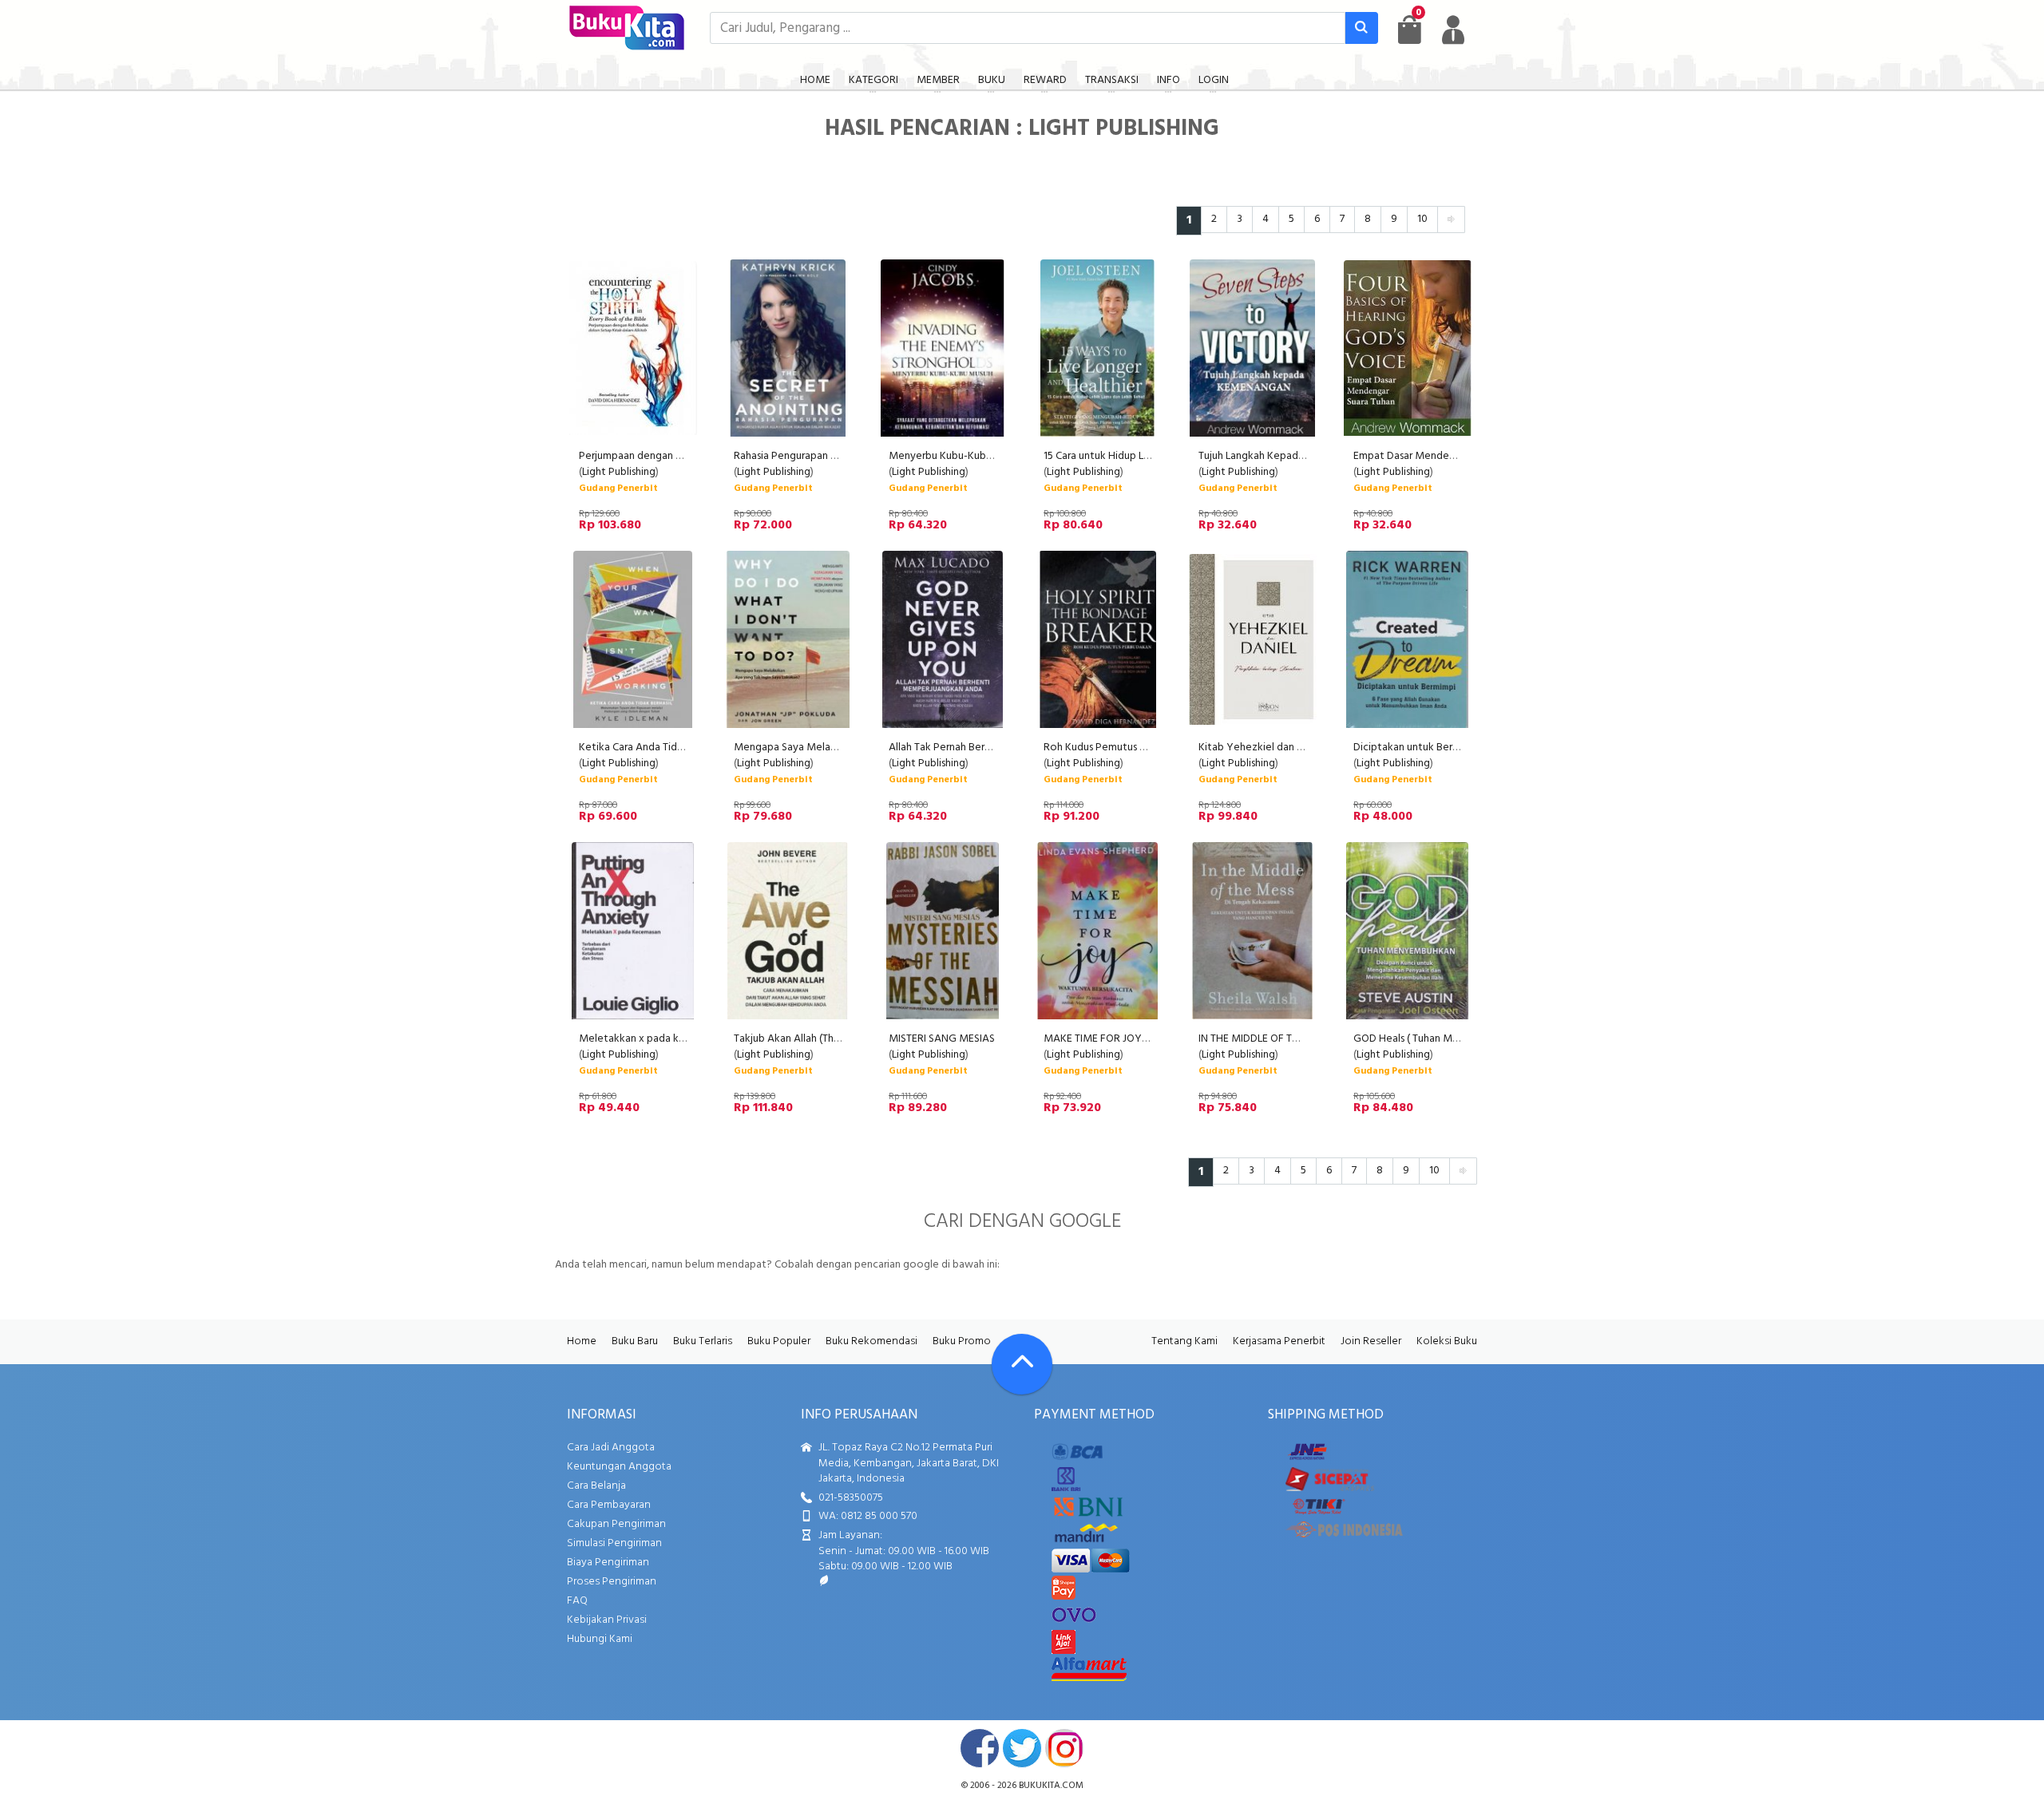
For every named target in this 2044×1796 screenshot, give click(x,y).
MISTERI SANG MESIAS (942, 1039)
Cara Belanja (596, 1486)
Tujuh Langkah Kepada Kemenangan (1283, 456)
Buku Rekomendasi (871, 1341)
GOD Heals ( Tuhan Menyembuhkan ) (1439, 1039)
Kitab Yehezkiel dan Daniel (1262, 748)
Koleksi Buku (1447, 1341)
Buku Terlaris (703, 1341)
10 (1422, 219)
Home (582, 1341)
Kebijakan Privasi (607, 1620)
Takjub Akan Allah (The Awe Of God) (820, 1039)
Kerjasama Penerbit (1279, 1341)
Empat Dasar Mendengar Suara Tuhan (1441, 456)
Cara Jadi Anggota (611, 1448)
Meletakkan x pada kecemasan (653, 1039)
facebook (980, 1748)
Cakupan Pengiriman (616, 1524)
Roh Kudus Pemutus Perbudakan (1120, 748)
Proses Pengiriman (612, 1582)
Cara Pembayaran (609, 1505)
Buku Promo (962, 1341)
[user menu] (1453, 30)
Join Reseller (1371, 1341)
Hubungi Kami (600, 1639)
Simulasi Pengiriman (614, 1543)
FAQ (577, 1601)
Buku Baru (635, 1341)
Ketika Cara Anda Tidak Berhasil (653, 748)
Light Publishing (619, 472)
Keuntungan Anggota (619, 1467)
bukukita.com (1051, 1786)
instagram (1064, 1748)
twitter (1022, 1748)
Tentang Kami (1184, 1341)
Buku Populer (779, 1341)
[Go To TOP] (1022, 1364)
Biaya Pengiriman (608, 1563)
